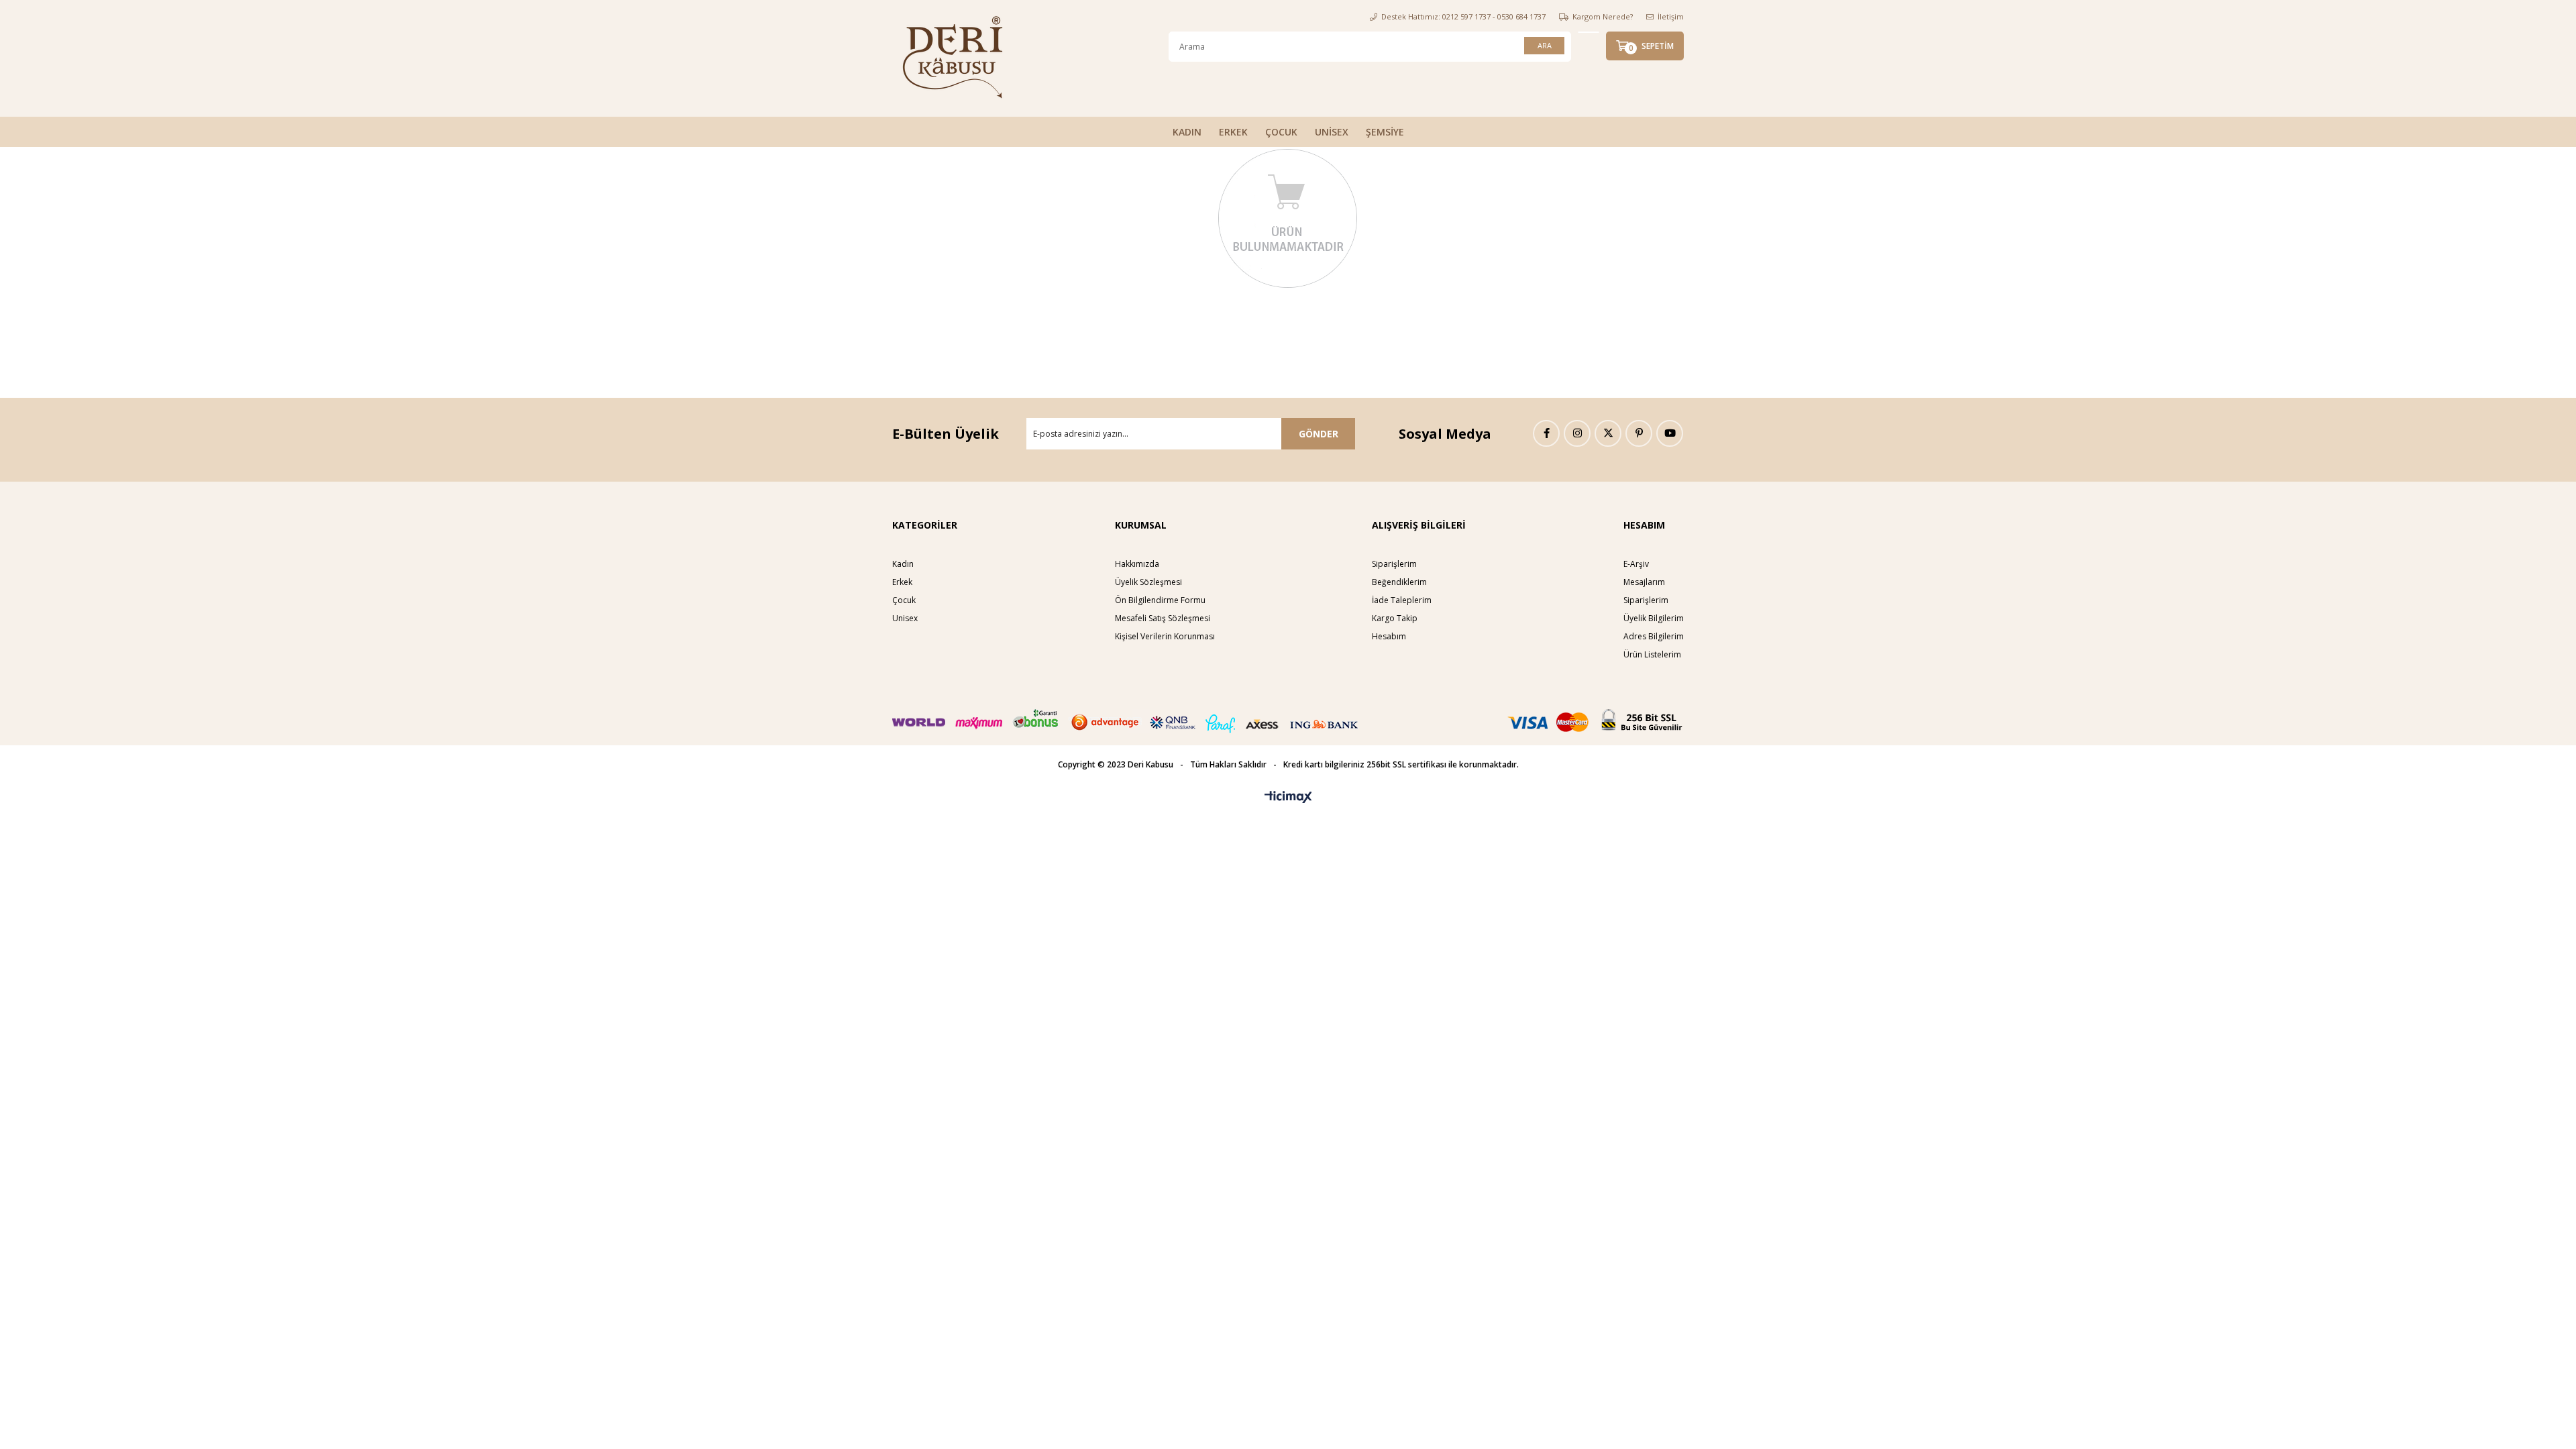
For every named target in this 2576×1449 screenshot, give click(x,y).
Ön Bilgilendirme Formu (1160, 600)
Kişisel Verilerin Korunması (1165, 636)
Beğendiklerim (1399, 582)
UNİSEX (1332, 132)
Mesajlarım (1644, 582)
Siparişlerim (1394, 564)
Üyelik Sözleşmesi (1148, 582)
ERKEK (1233, 132)
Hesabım (1389, 636)
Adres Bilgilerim (1654, 636)
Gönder (1319, 434)
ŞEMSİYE (1385, 132)
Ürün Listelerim (1652, 654)
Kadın (903, 564)
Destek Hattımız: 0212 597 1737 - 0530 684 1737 (1463, 16)
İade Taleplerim (1402, 600)
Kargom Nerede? (1603, 16)
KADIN (1187, 132)
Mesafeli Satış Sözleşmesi (1163, 618)
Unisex (905, 618)
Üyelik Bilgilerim (1654, 618)
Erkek (902, 582)
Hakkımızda (1137, 564)
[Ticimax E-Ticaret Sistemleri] (1288, 798)
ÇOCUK (1281, 132)
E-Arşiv (1636, 564)
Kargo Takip (1395, 618)
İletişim (1671, 16)
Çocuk (904, 600)
